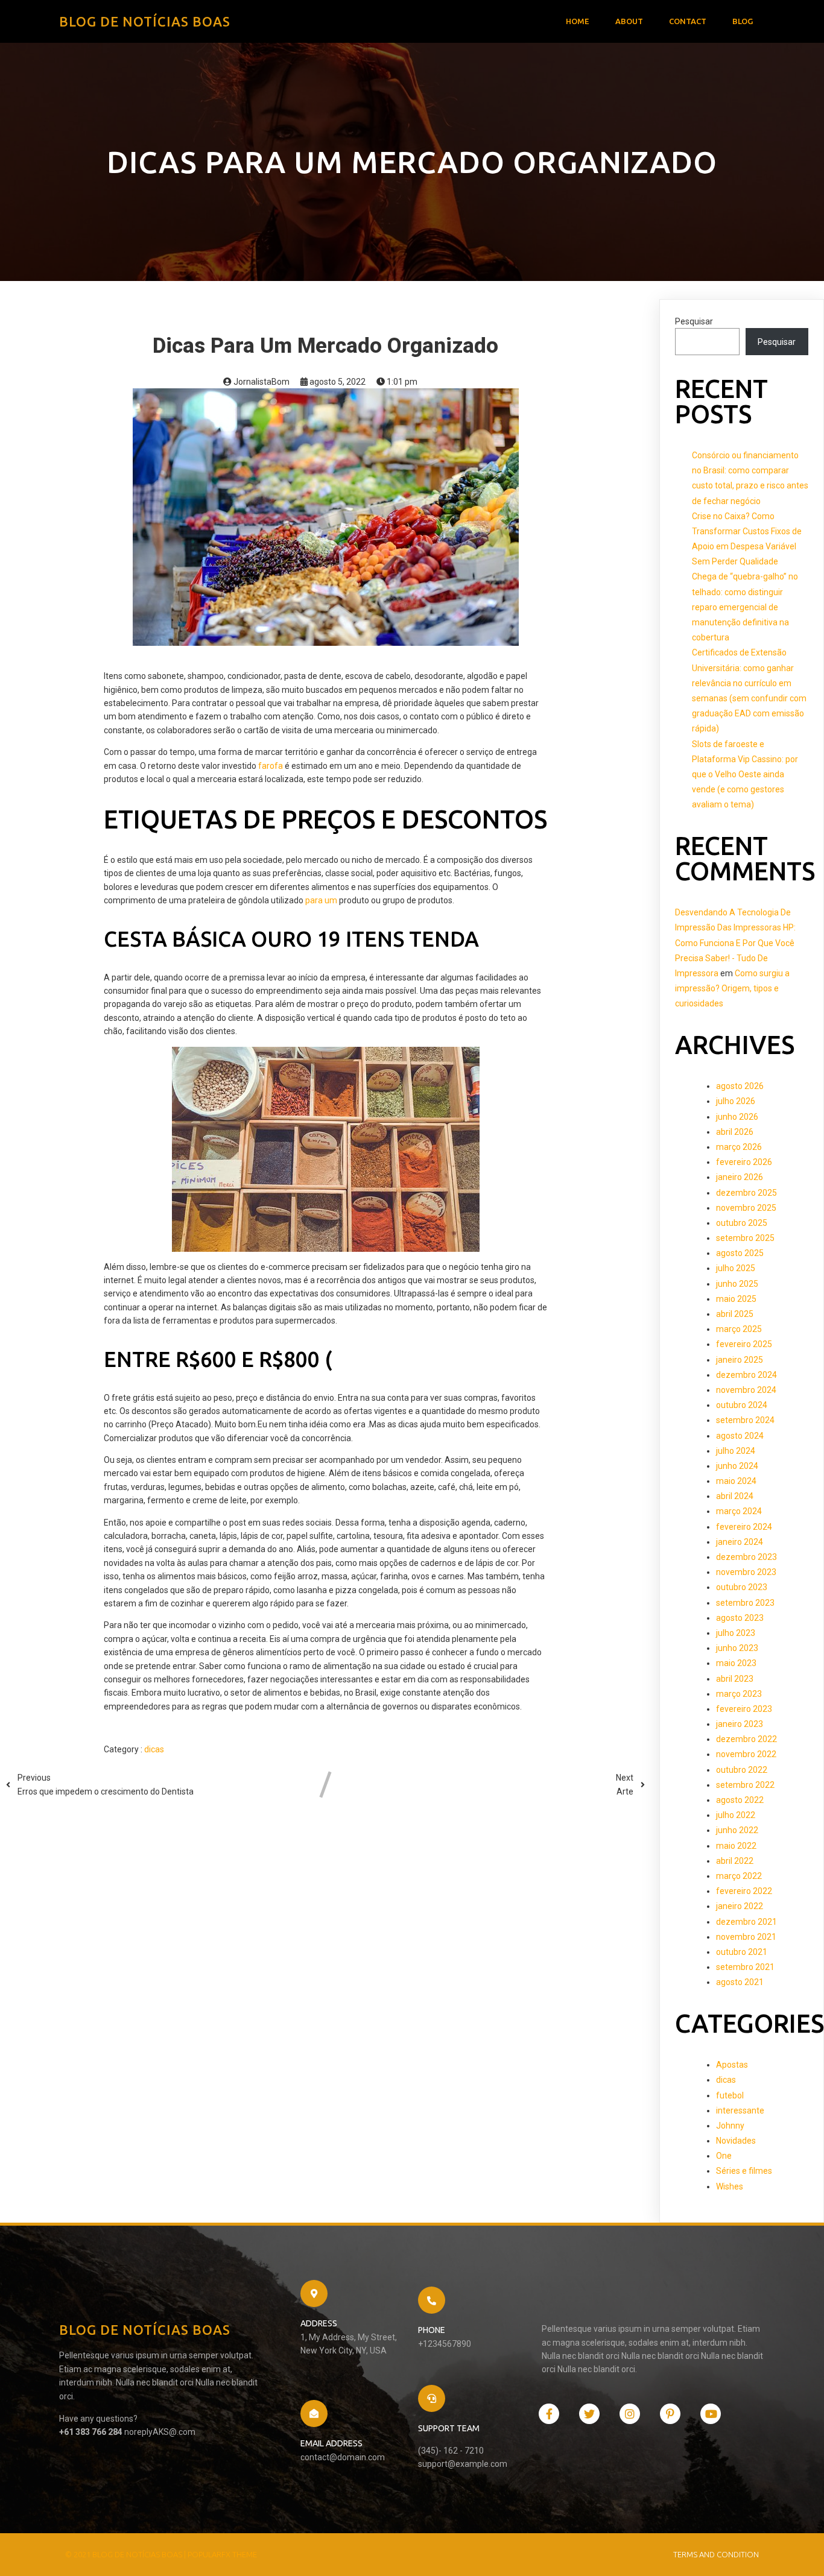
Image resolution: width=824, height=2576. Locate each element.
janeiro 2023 (740, 1724)
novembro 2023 (746, 1572)
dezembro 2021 (746, 1922)
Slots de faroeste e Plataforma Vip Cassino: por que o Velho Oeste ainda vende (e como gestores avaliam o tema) (745, 775)
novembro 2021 (746, 1937)
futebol (730, 2095)
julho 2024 (736, 1451)
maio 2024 (736, 1481)
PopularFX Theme (222, 2554)
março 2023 (739, 1694)
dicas (154, 1749)
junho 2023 (737, 1648)
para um (321, 900)
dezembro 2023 (746, 1557)
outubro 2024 (742, 1405)
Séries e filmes (744, 2171)
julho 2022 (736, 1815)
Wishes (730, 2186)
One (724, 2156)
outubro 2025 (742, 1223)
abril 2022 (735, 1861)
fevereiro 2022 (744, 1891)
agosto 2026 (740, 1086)
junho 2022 (737, 1830)
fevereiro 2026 (744, 1162)
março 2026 (739, 1147)
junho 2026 (737, 1117)
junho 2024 (737, 1466)
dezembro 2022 (746, 1739)
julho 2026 (736, 1101)
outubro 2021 (742, 1952)
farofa (271, 766)
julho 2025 (736, 1268)
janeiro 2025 (740, 1360)
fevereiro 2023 (744, 1709)
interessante (740, 2110)
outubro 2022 (742, 1770)
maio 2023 (736, 1663)
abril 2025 (735, 1314)
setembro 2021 (745, 1967)
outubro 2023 (742, 1587)
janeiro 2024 (740, 1542)
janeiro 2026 (740, 1177)
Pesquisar (694, 321)
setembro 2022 (745, 1785)
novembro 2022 (746, 1754)
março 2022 (739, 1876)
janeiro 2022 (740, 1906)
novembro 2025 (746, 1208)
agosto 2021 (740, 1982)
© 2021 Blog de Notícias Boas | (126, 2554)
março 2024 (739, 1511)
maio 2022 (736, 1846)
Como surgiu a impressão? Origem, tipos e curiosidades (732, 988)
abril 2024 (735, 1496)
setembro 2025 (745, 1238)
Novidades (736, 2141)
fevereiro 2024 (744, 1527)
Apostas (732, 2065)
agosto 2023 (740, 1618)
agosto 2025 (740, 1253)
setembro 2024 (745, 1420)
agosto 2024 (740, 1436)
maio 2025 (736, 1299)
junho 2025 (737, 1284)
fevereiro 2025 (744, 1344)
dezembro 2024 (746, 1375)
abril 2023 (735, 1679)
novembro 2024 (746, 1390)
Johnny (730, 2126)
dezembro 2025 (746, 1193)
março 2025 (739, 1329)
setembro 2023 (745, 1603)
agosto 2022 (740, 1800)
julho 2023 (736, 1633)
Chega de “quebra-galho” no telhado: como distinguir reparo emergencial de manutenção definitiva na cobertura (745, 607)
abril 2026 (735, 1132)
